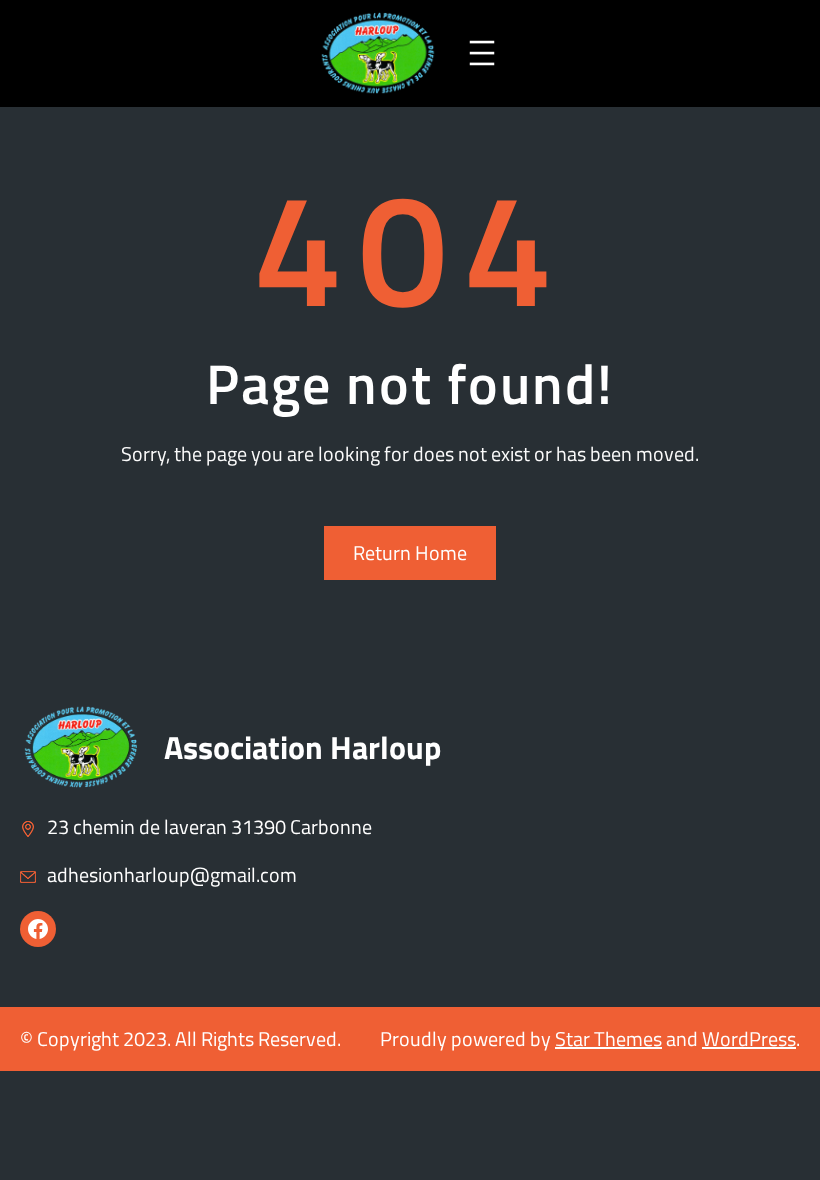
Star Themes (608, 1038)
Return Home (410, 552)
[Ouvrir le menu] (482, 53)
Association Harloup (302, 747)
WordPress (749, 1038)
